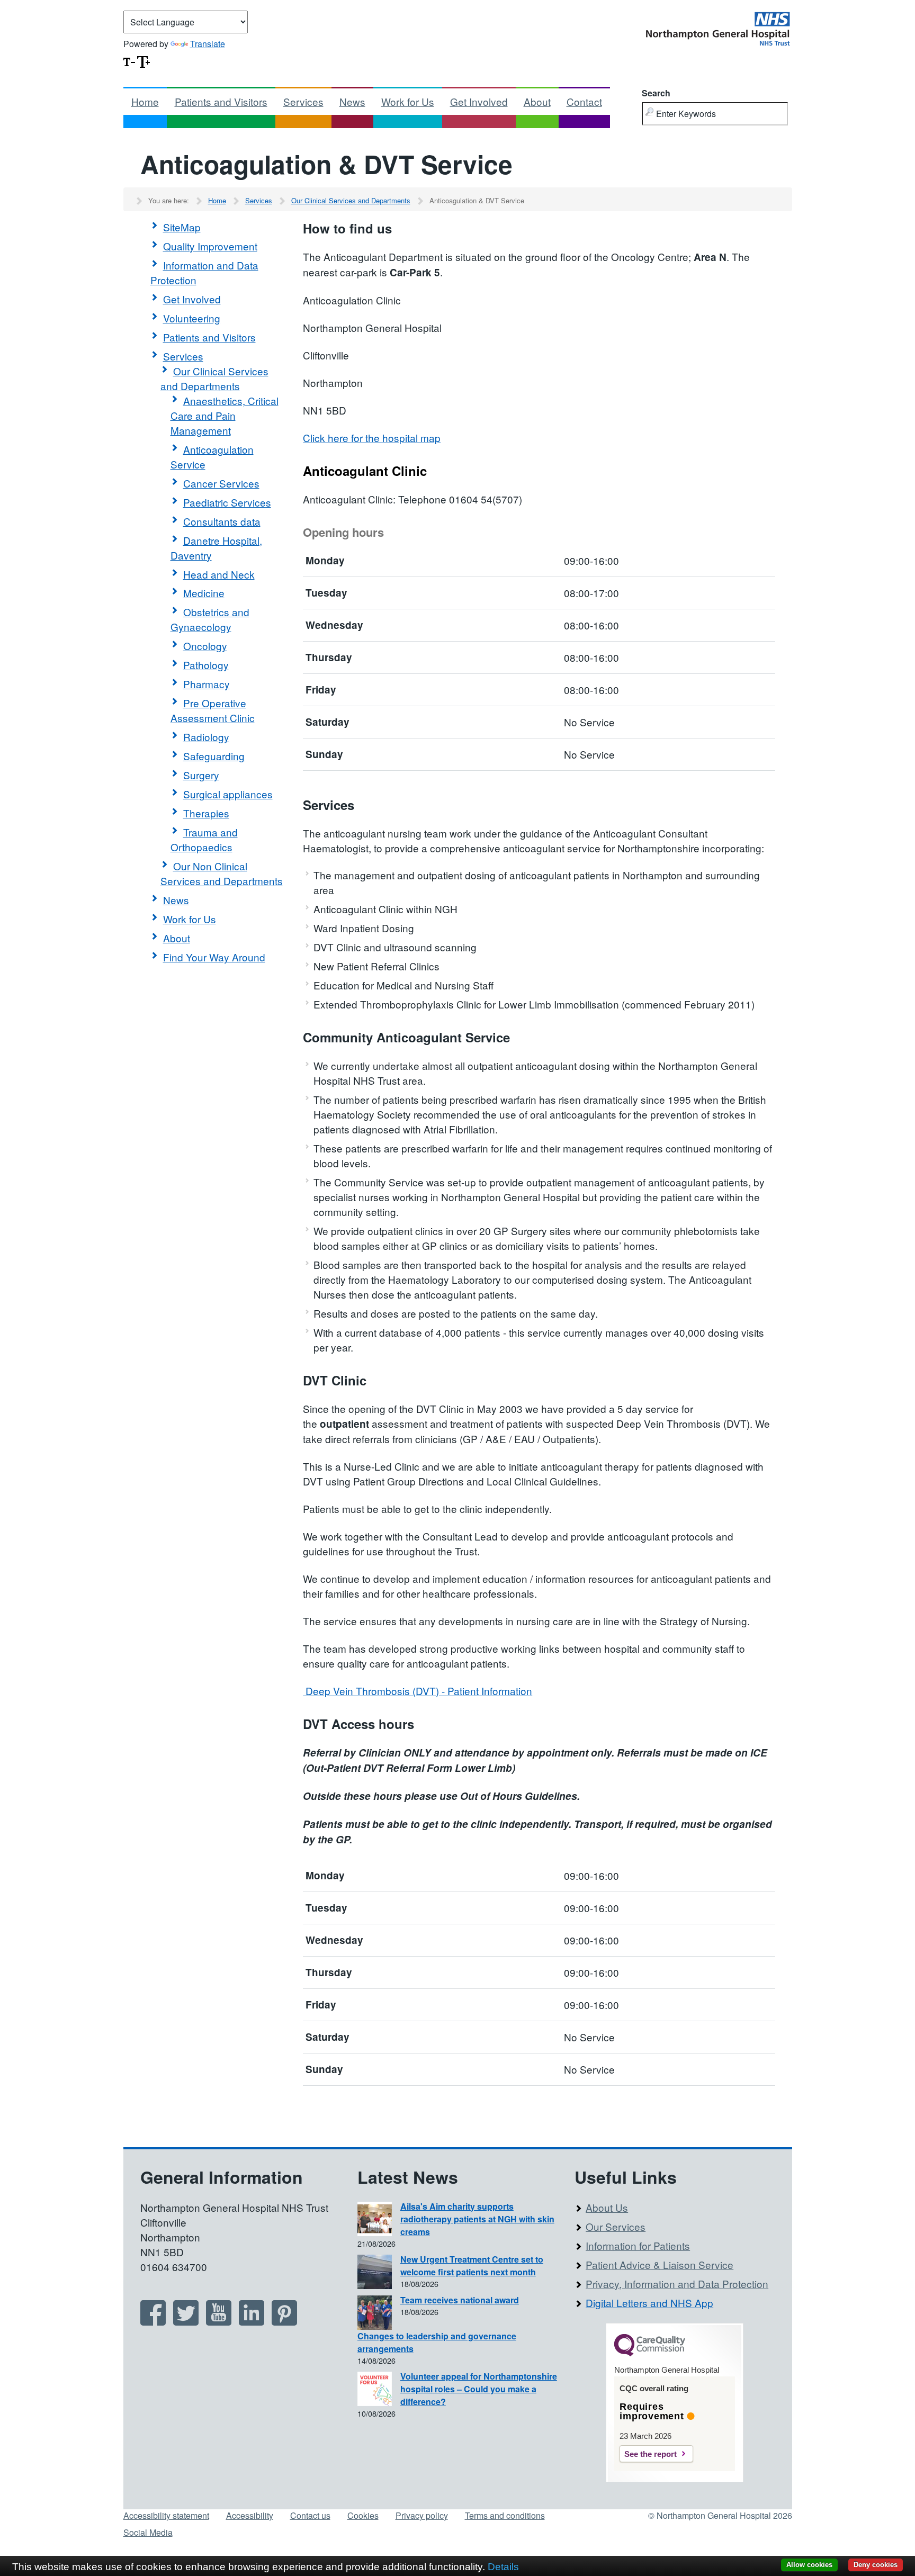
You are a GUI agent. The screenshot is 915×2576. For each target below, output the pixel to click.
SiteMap (182, 227)
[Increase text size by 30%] (143, 61)
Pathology (206, 665)
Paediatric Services (227, 502)
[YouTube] (219, 2322)
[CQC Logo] (650, 2354)
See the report (651, 2454)
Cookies (363, 2515)
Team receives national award (460, 2300)
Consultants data (222, 521)
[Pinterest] (284, 2322)
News (352, 101)
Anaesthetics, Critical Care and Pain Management (225, 415)
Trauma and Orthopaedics (204, 839)
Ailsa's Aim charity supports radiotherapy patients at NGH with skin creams (477, 2219)
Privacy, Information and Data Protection (677, 2284)
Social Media (148, 2532)
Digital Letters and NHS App (649, 2303)
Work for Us (408, 101)
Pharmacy (207, 684)
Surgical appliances (228, 794)
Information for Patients (638, 2245)
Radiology (206, 737)
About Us (607, 2207)
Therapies (206, 813)
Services (303, 101)
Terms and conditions (505, 2515)
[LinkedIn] (252, 2322)
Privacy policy (422, 2515)
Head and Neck (219, 574)
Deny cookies (876, 2565)
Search (656, 93)
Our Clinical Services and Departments (351, 200)
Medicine (204, 593)
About (537, 101)
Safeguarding (214, 756)
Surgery (201, 775)
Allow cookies (809, 2565)
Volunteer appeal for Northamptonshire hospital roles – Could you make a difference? (479, 2389)
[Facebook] (153, 2322)
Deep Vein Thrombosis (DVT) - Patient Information (418, 1691)
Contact (584, 101)
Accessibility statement (166, 2515)
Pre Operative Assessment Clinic (213, 710)
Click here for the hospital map (372, 438)
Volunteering (192, 318)
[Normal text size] (129, 61)
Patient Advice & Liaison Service (660, 2264)
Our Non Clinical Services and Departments (222, 873)
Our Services (616, 2226)
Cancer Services (221, 483)
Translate (208, 44)
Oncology (205, 646)
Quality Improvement (210, 246)
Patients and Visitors (221, 101)
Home (145, 101)
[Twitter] (186, 2322)
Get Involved (479, 101)
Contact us (310, 2515)
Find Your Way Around (214, 957)
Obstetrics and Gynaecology (210, 619)
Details (503, 2567)
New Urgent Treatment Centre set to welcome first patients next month (472, 2266)
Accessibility (250, 2515)
